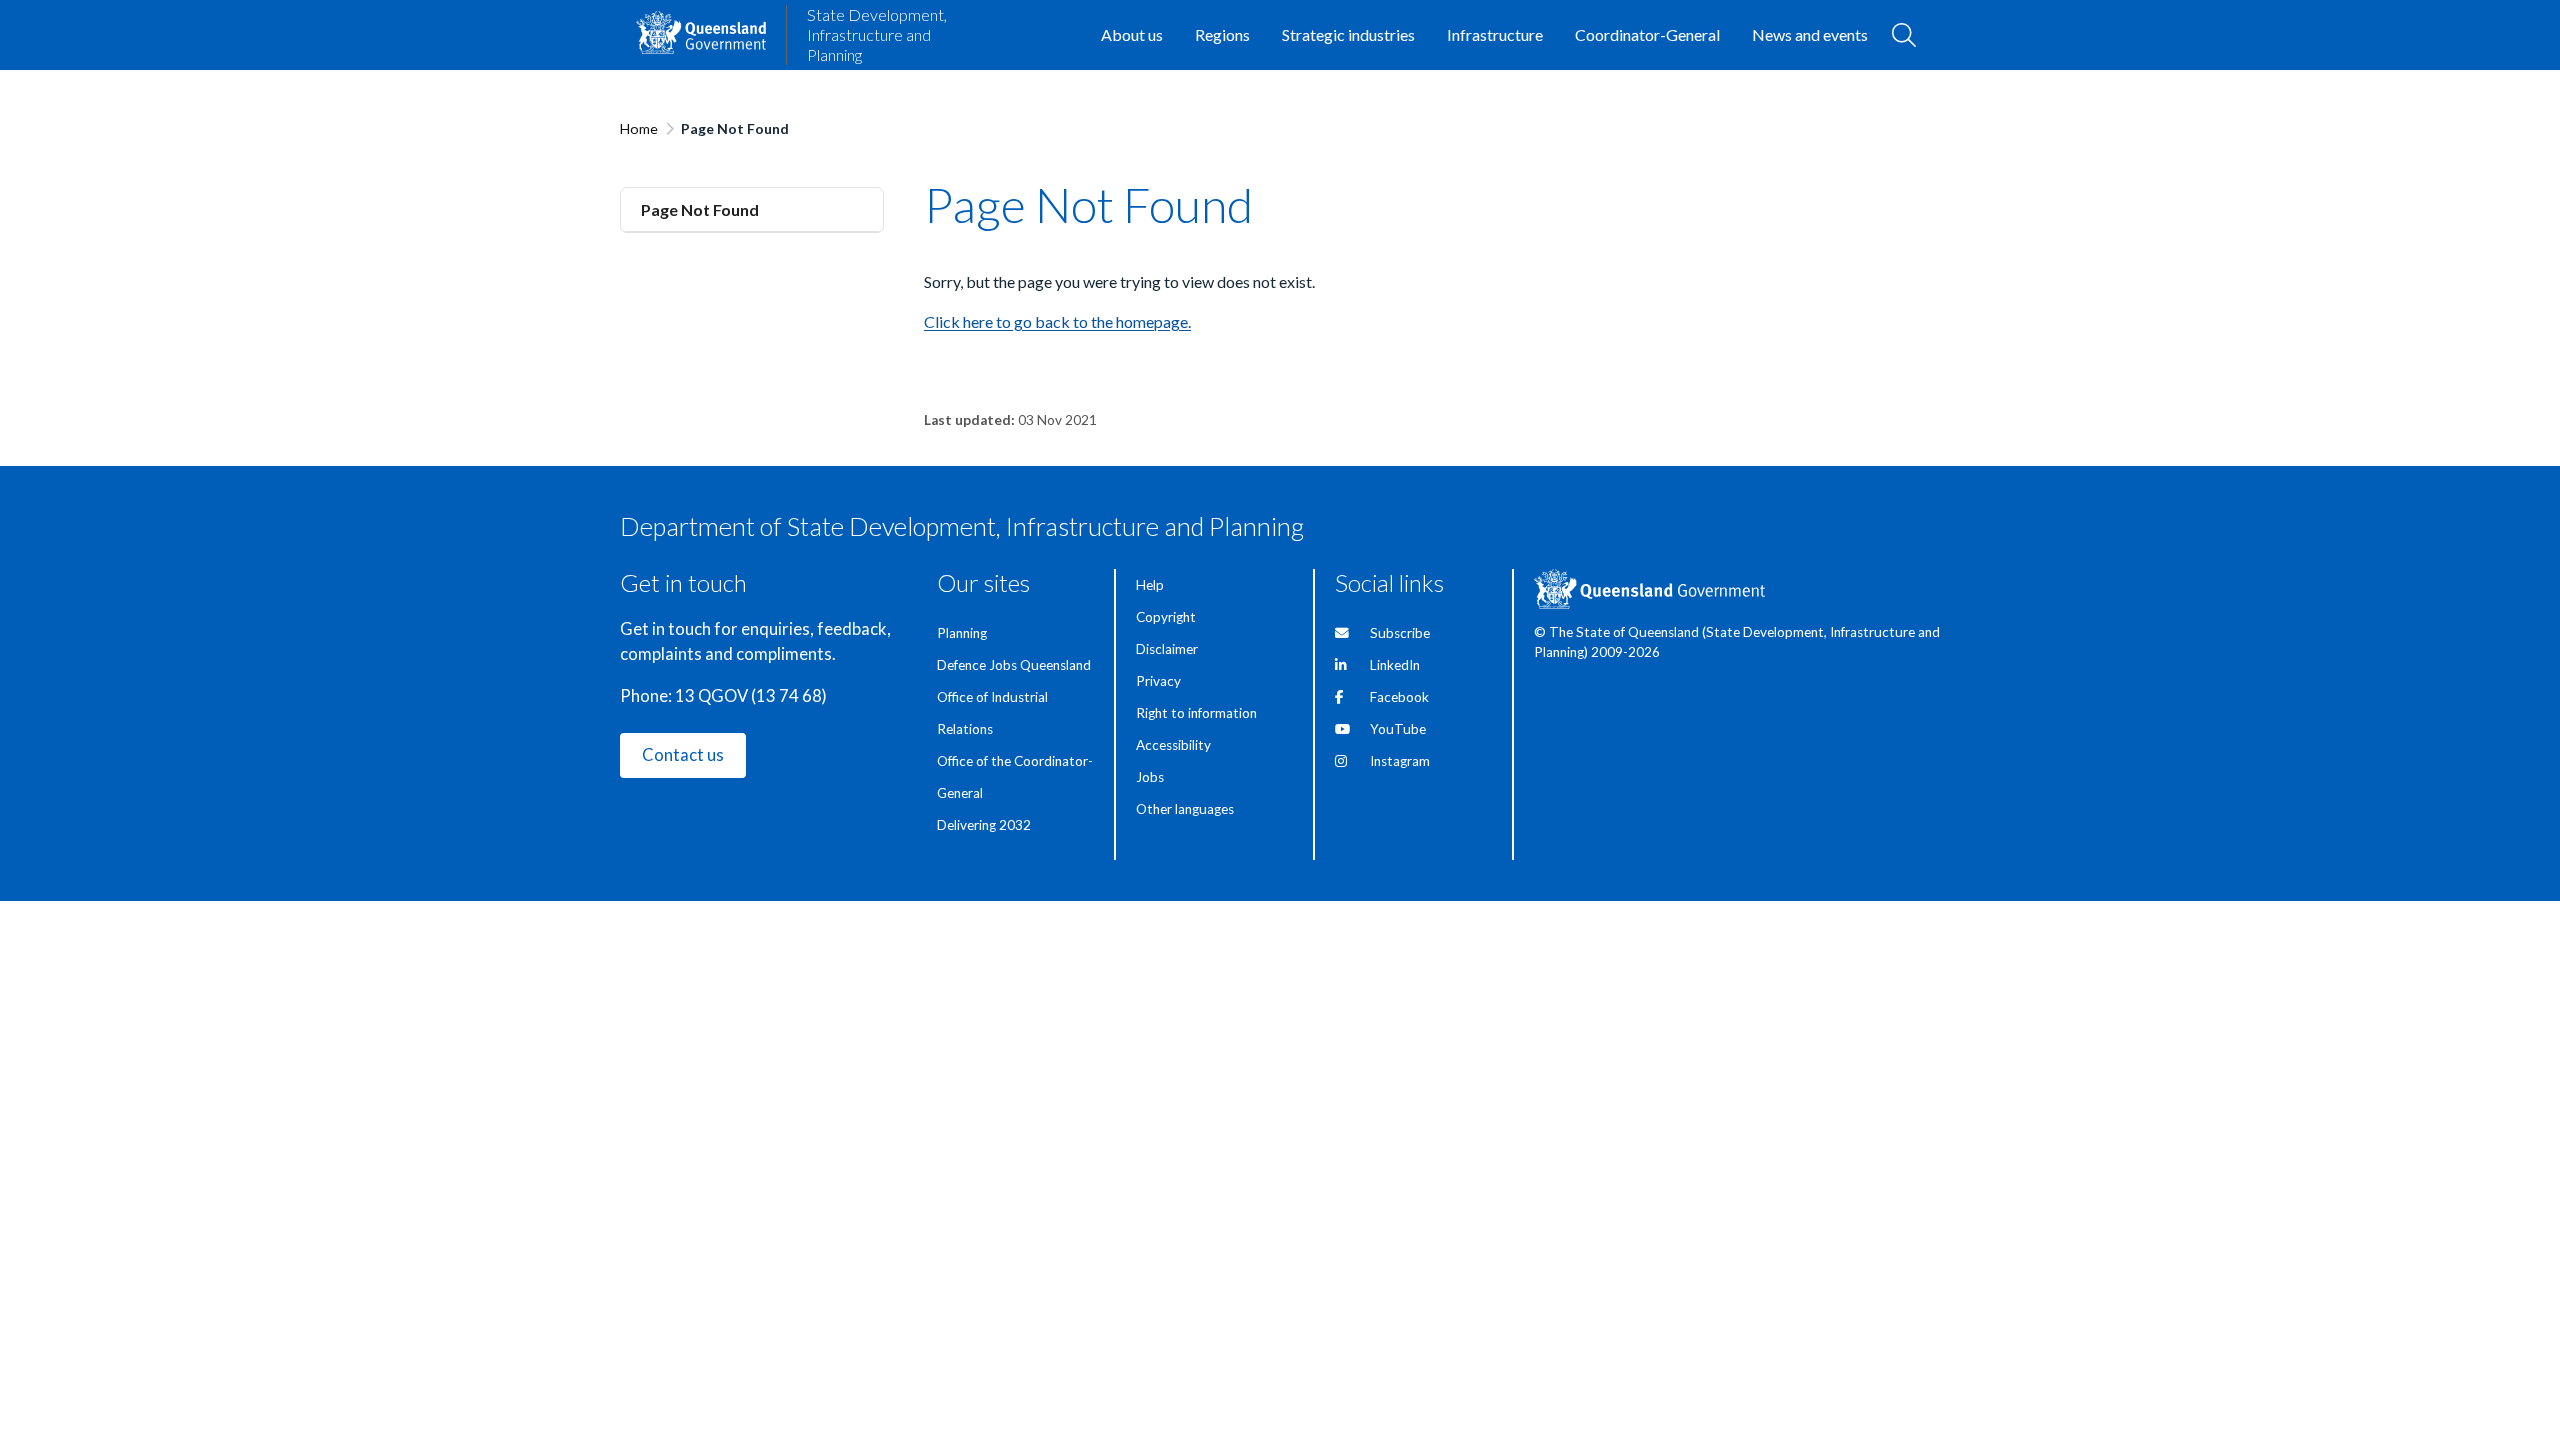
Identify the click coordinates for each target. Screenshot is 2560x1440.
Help (1150, 585)
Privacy (1158, 681)
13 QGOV (711, 696)
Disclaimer (1167, 649)
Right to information (1196, 713)
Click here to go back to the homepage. (1057, 321)
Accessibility (1173, 745)
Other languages (1185, 809)
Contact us (683, 755)
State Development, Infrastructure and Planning (877, 34)
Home (639, 128)
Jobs (1150, 777)
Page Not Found (700, 209)
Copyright (1166, 617)
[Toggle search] (1904, 35)
